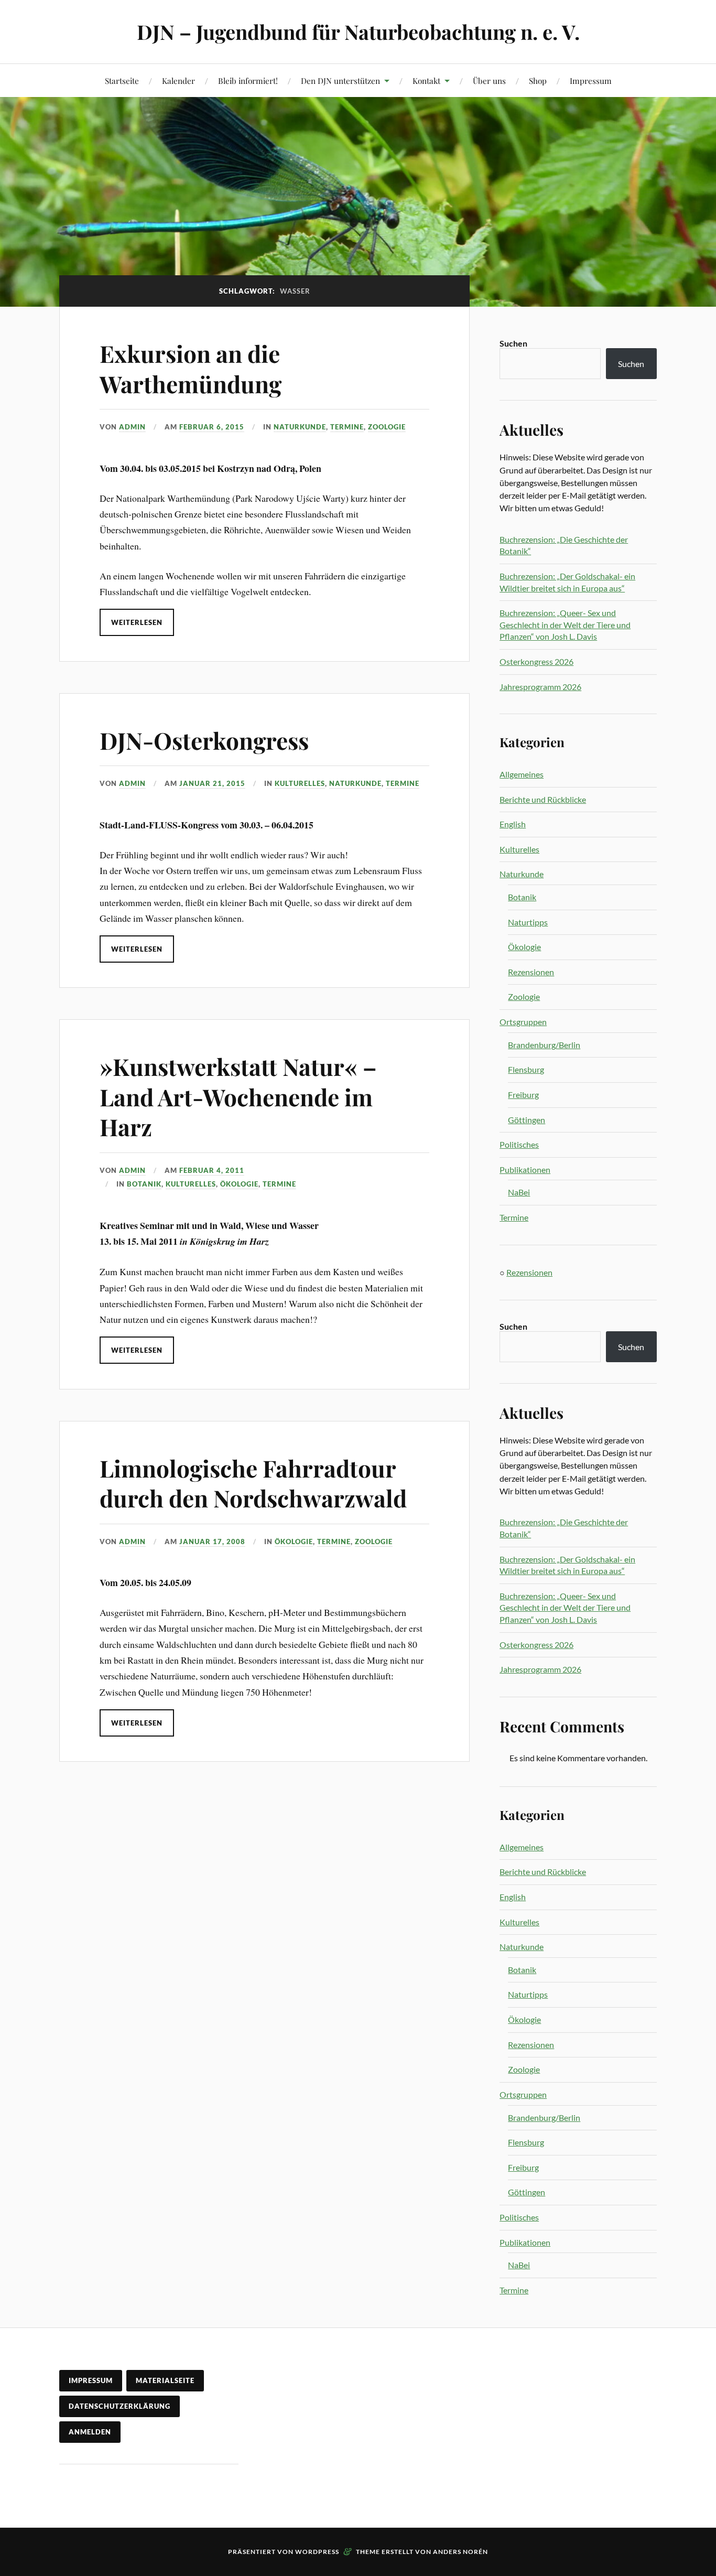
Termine (347, 427)
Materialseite (165, 2380)
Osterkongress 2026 (536, 661)
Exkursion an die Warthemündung (191, 368)
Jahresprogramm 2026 (540, 687)
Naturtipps (528, 922)
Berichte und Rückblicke (543, 799)
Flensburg (526, 1069)
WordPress (317, 2552)
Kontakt (426, 80)
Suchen (513, 343)
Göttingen (527, 1120)
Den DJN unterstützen (340, 80)
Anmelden (90, 2432)
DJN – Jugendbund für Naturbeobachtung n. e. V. (358, 32)
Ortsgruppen (523, 1022)
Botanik (144, 1184)
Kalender (178, 80)
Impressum (591, 80)
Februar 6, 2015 (212, 427)
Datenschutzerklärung (120, 2406)
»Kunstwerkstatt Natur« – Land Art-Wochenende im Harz (238, 1096)
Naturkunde (300, 427)
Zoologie (387, 427)
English (513, 824)
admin (132, 427)
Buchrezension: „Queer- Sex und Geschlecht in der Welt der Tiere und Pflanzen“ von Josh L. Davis (565, 624)
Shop (538, 80)
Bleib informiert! (248, 80)
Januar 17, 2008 (212, 1542)
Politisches (519, 1144)
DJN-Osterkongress (204, 740)
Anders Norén (460, 2552)
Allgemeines (522, 774)
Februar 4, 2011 (212, 1170)
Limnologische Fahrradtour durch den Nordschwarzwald (253, 1483)
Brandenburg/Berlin (544, 1045)
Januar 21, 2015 (212, 783)
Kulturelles (300, 783)
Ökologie (239, 1184)
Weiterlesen (137, 622)
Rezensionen (531, 972)
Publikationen (525, 1170)
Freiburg (523, 1095)
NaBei (519, 1192)
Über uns (489, 80)
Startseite (122, 80)
